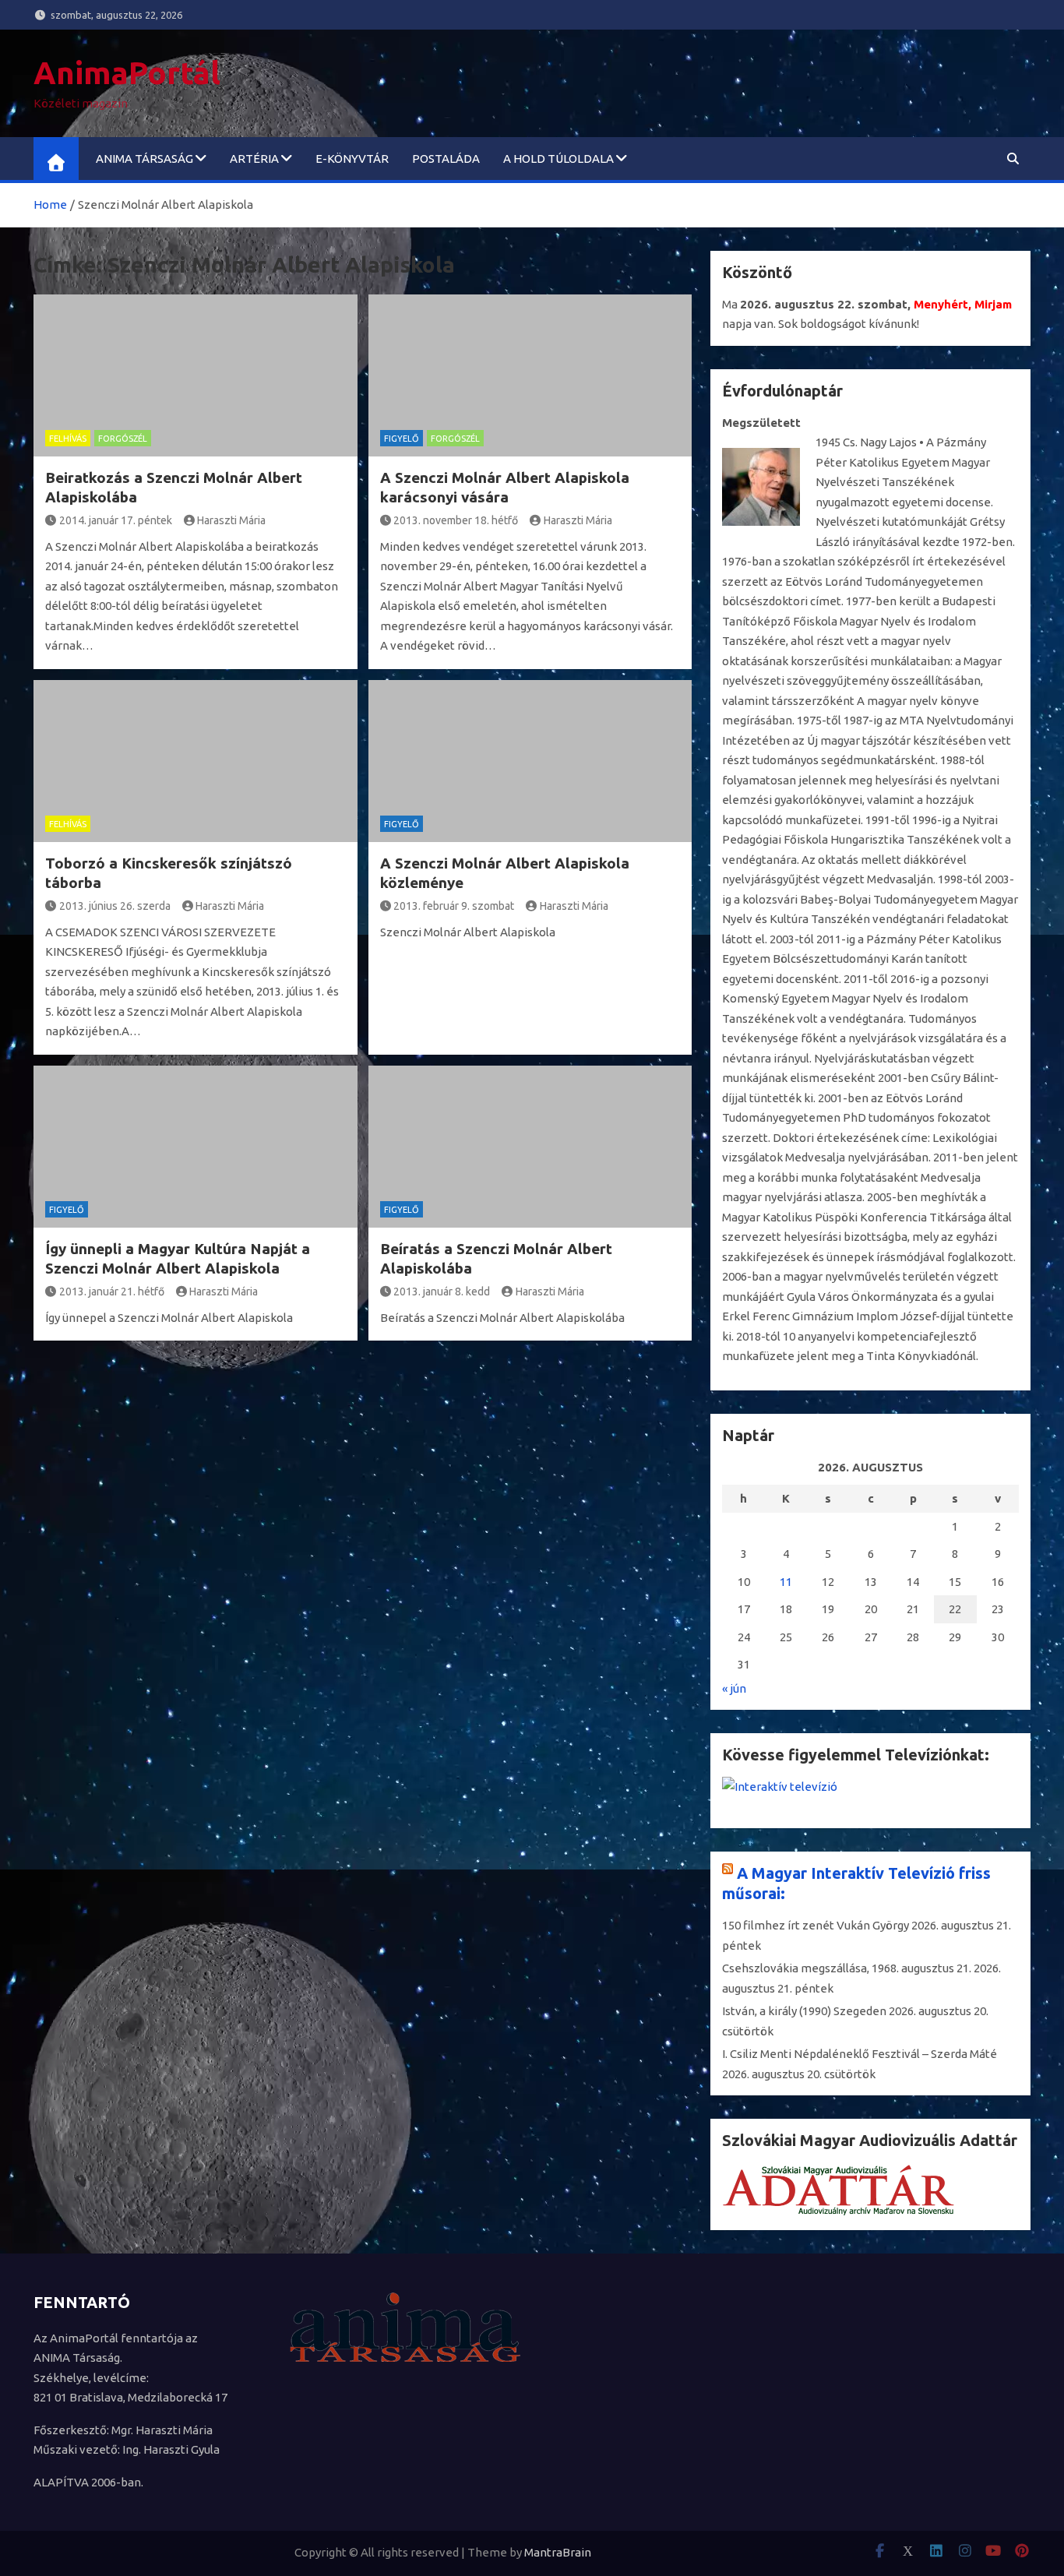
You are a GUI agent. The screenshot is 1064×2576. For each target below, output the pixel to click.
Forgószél (123, 439)
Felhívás (68, 439)
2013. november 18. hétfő (456, 520)
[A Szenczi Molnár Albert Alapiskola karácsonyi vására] (530, 375)
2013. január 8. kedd (442, 1292)
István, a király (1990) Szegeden (804, 2011)
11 (786, 1582)
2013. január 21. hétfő (112, 1292)
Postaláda (446, 159)
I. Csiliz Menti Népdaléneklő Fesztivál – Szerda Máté (860, 2054)
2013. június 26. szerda (115, 906)
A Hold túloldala (558, 159)
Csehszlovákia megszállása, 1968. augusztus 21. (847, 1968)
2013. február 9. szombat (454, 906)
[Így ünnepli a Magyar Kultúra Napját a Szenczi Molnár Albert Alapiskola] (196, 1147)
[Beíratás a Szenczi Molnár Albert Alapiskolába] (530, 1147)
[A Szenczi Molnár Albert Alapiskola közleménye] (530, 761)
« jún (734, 1688)
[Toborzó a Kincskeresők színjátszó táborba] (196, 761)
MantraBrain (558, 2552)
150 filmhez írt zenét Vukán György (816, 1925)
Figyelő (402, 439)
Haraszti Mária (231, 520)
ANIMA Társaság (144, 159)
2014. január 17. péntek (116, 520)
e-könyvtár (352, 159)
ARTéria (254, 159)
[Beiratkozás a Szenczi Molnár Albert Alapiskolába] (196, 375)
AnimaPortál (127, 73)
